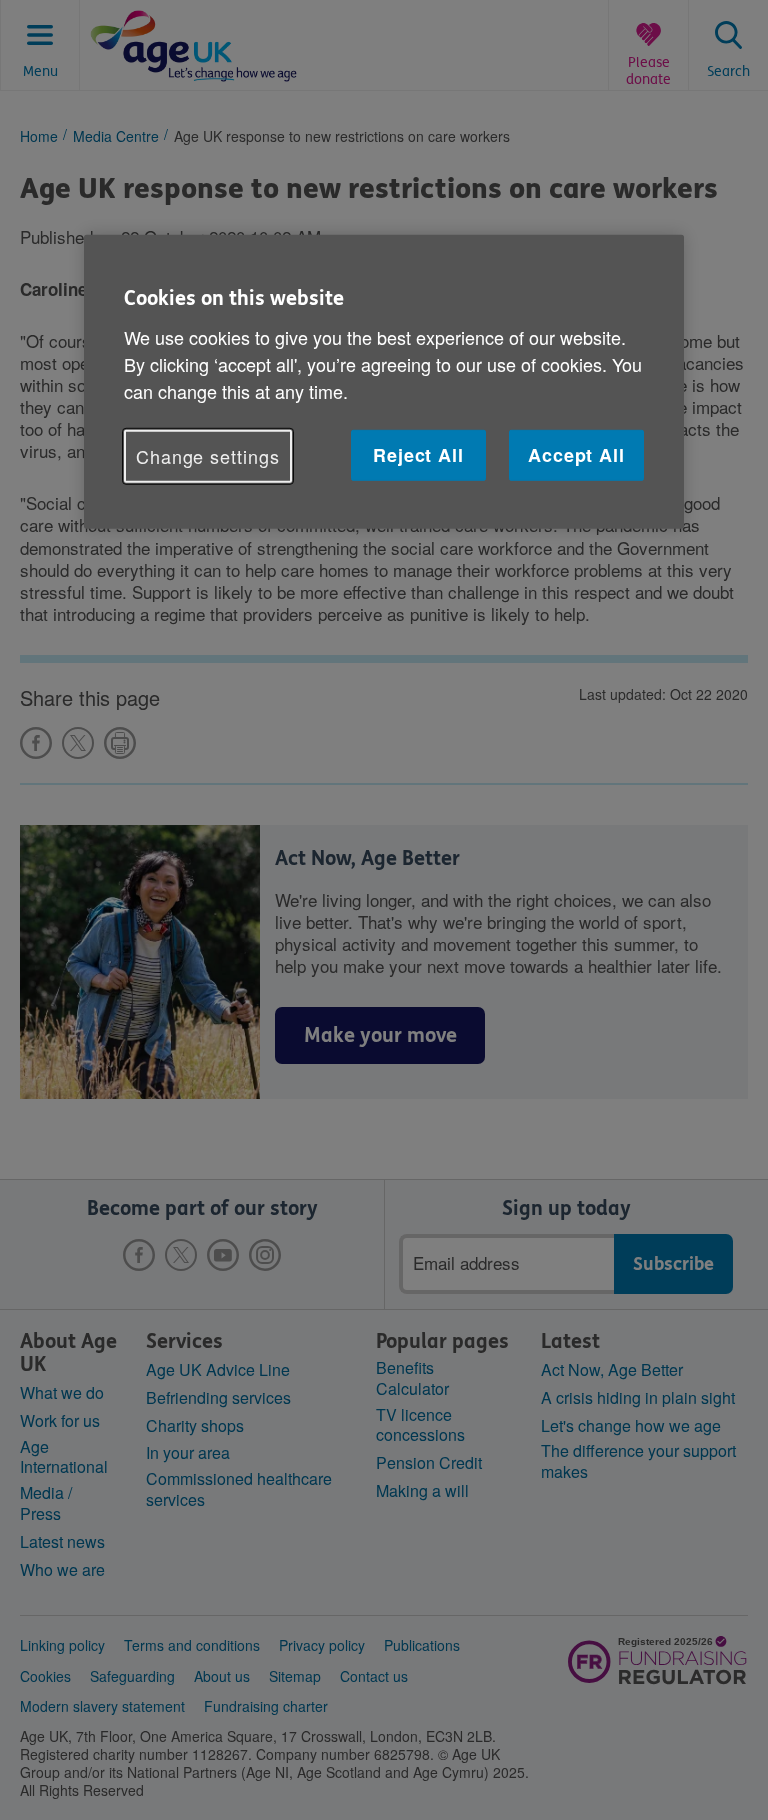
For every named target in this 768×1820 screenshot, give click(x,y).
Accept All (576, 455)
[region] (384, 382)
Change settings (208, 456)
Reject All (418, 455)
